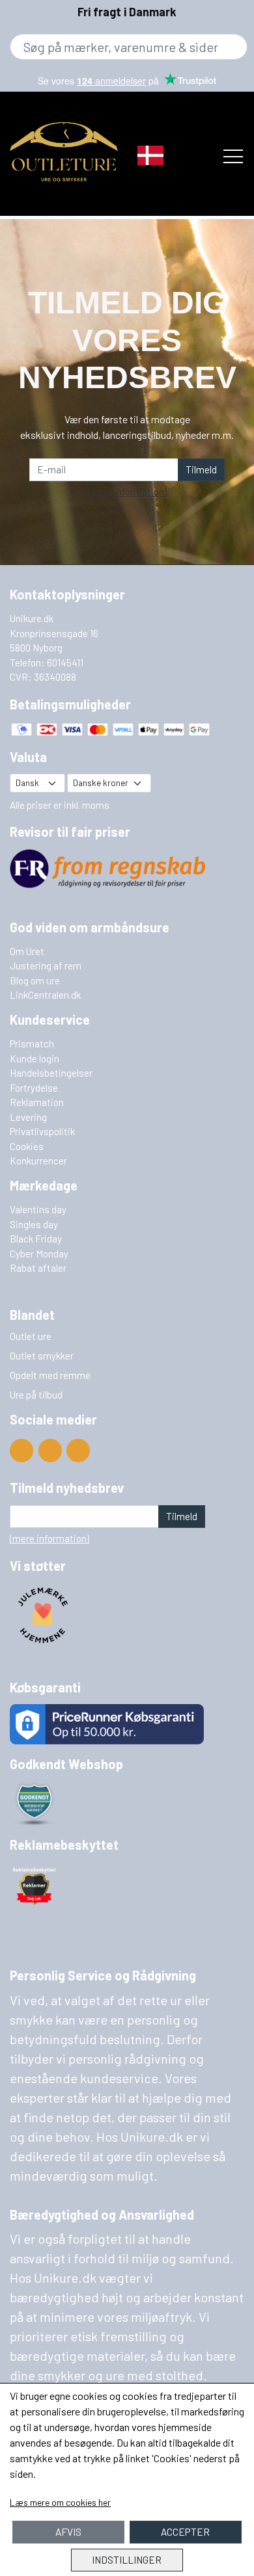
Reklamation (37, 1102)
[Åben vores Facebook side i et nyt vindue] (50, 1451)
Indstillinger (127, 2560)
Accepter (185, 2532)
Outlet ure (31, 1336)
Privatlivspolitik (42, 1131)
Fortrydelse (34, 1088)
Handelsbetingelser (51, 1073)
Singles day (34, 1224)
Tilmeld (201, 469)
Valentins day (38, 1209)
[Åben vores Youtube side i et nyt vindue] (21, 1451)
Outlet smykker (42, 1356)
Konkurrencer (38, 1161)
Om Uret (27, 951)
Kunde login (35, 1058)
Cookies (27, 1146)
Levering (28, 1117)
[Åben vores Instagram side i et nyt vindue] (78, 1451)
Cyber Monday (39, 1254)
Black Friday (36, 1239)
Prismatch (32, 1044)
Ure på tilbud (36, 1395)
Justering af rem (46, 966)
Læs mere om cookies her (60, 2502)
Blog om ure (35, 980)
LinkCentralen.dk (45, 995)
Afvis (68, 2532)
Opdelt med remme (50, 1375)
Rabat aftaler (38, 1268)
